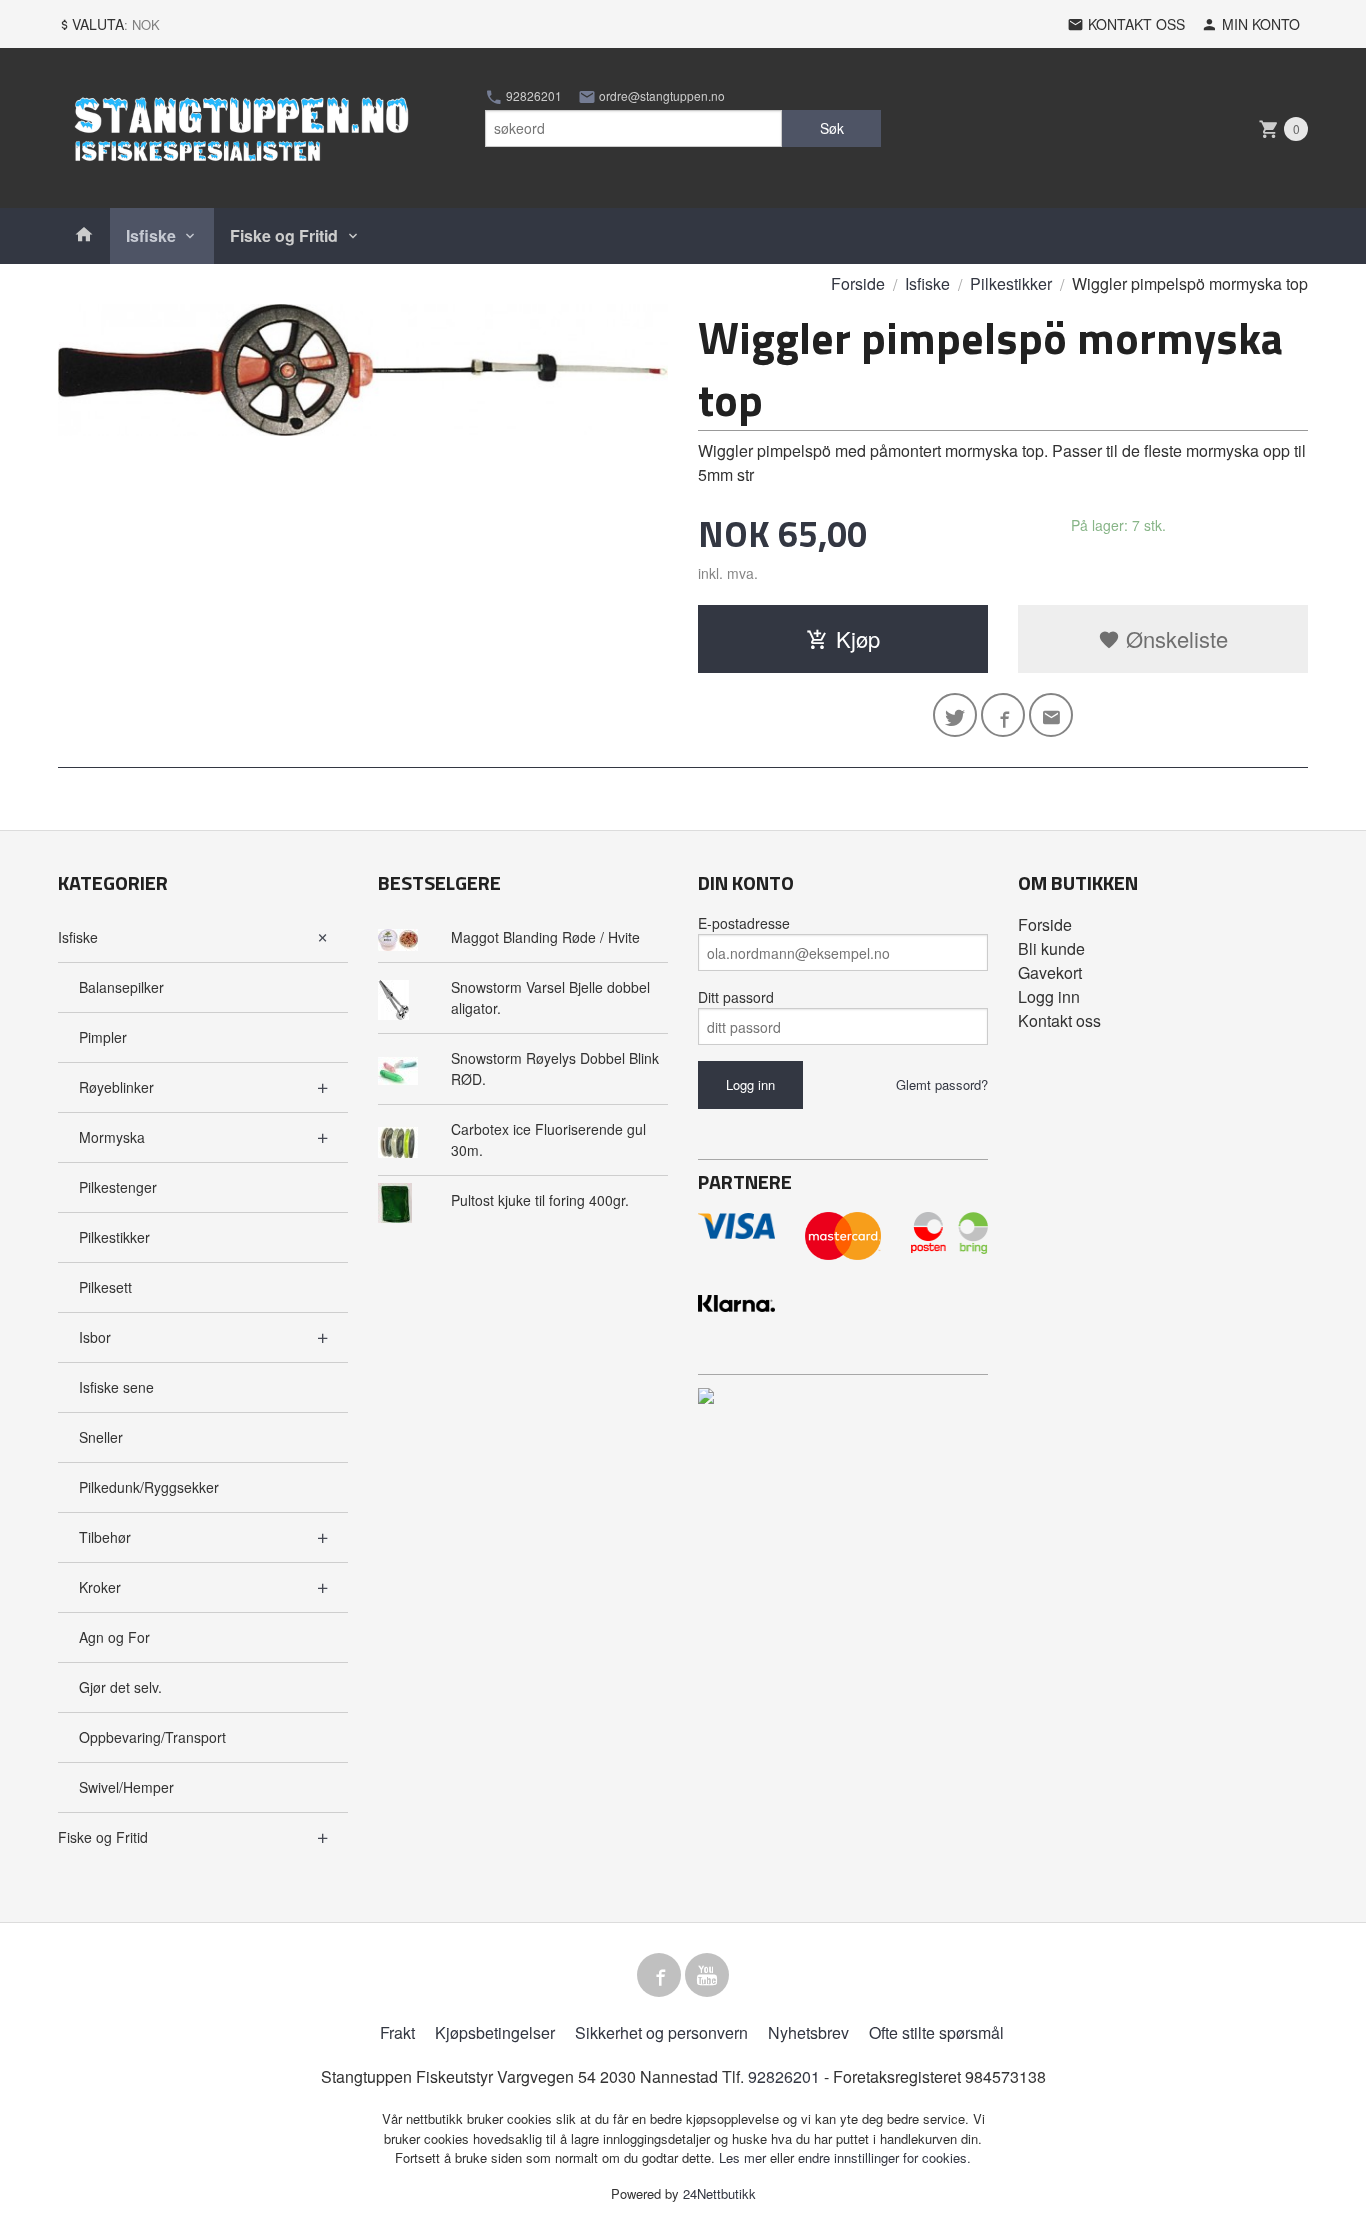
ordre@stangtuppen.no (660, 96)
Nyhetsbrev (808, 2032)
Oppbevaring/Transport (152, 1737)
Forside (858, 283)
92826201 (532, 96)
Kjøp (858, 638)
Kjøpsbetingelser (495, 2032)
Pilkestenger (118, 1187)
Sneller (101, 1437)
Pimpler (103, 1037)
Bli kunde (1051, 948)
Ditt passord (736, 997)
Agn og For (114, 1637)
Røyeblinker (116, 1087)
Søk (832, 128)
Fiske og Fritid (284, 235)
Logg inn (1049, 996)
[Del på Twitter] (955, 715)
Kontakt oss (1059, 1020)
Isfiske (151, 235)
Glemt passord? (942, 1084)
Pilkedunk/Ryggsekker (149, 1487)
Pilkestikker (114, 1237)
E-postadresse (744, 923)
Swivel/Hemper (126, 1787)
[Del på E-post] (1051, 715)
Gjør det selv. (120, 1687)
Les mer (744, 2157)
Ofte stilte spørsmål (936, 2032)
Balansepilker (121, 987)
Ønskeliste (1174, 638)
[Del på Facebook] (1003, 715)
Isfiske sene (116, 1387)
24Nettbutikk (719, 2193)
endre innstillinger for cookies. (884, 2157)
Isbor (95, 1337)
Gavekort (1050, 972)
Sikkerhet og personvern (661, 2032)
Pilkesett (105, 1287)
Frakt (397, 2032)
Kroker (100, 1587)
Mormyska (112, 1137)
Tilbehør (105, 1537)
